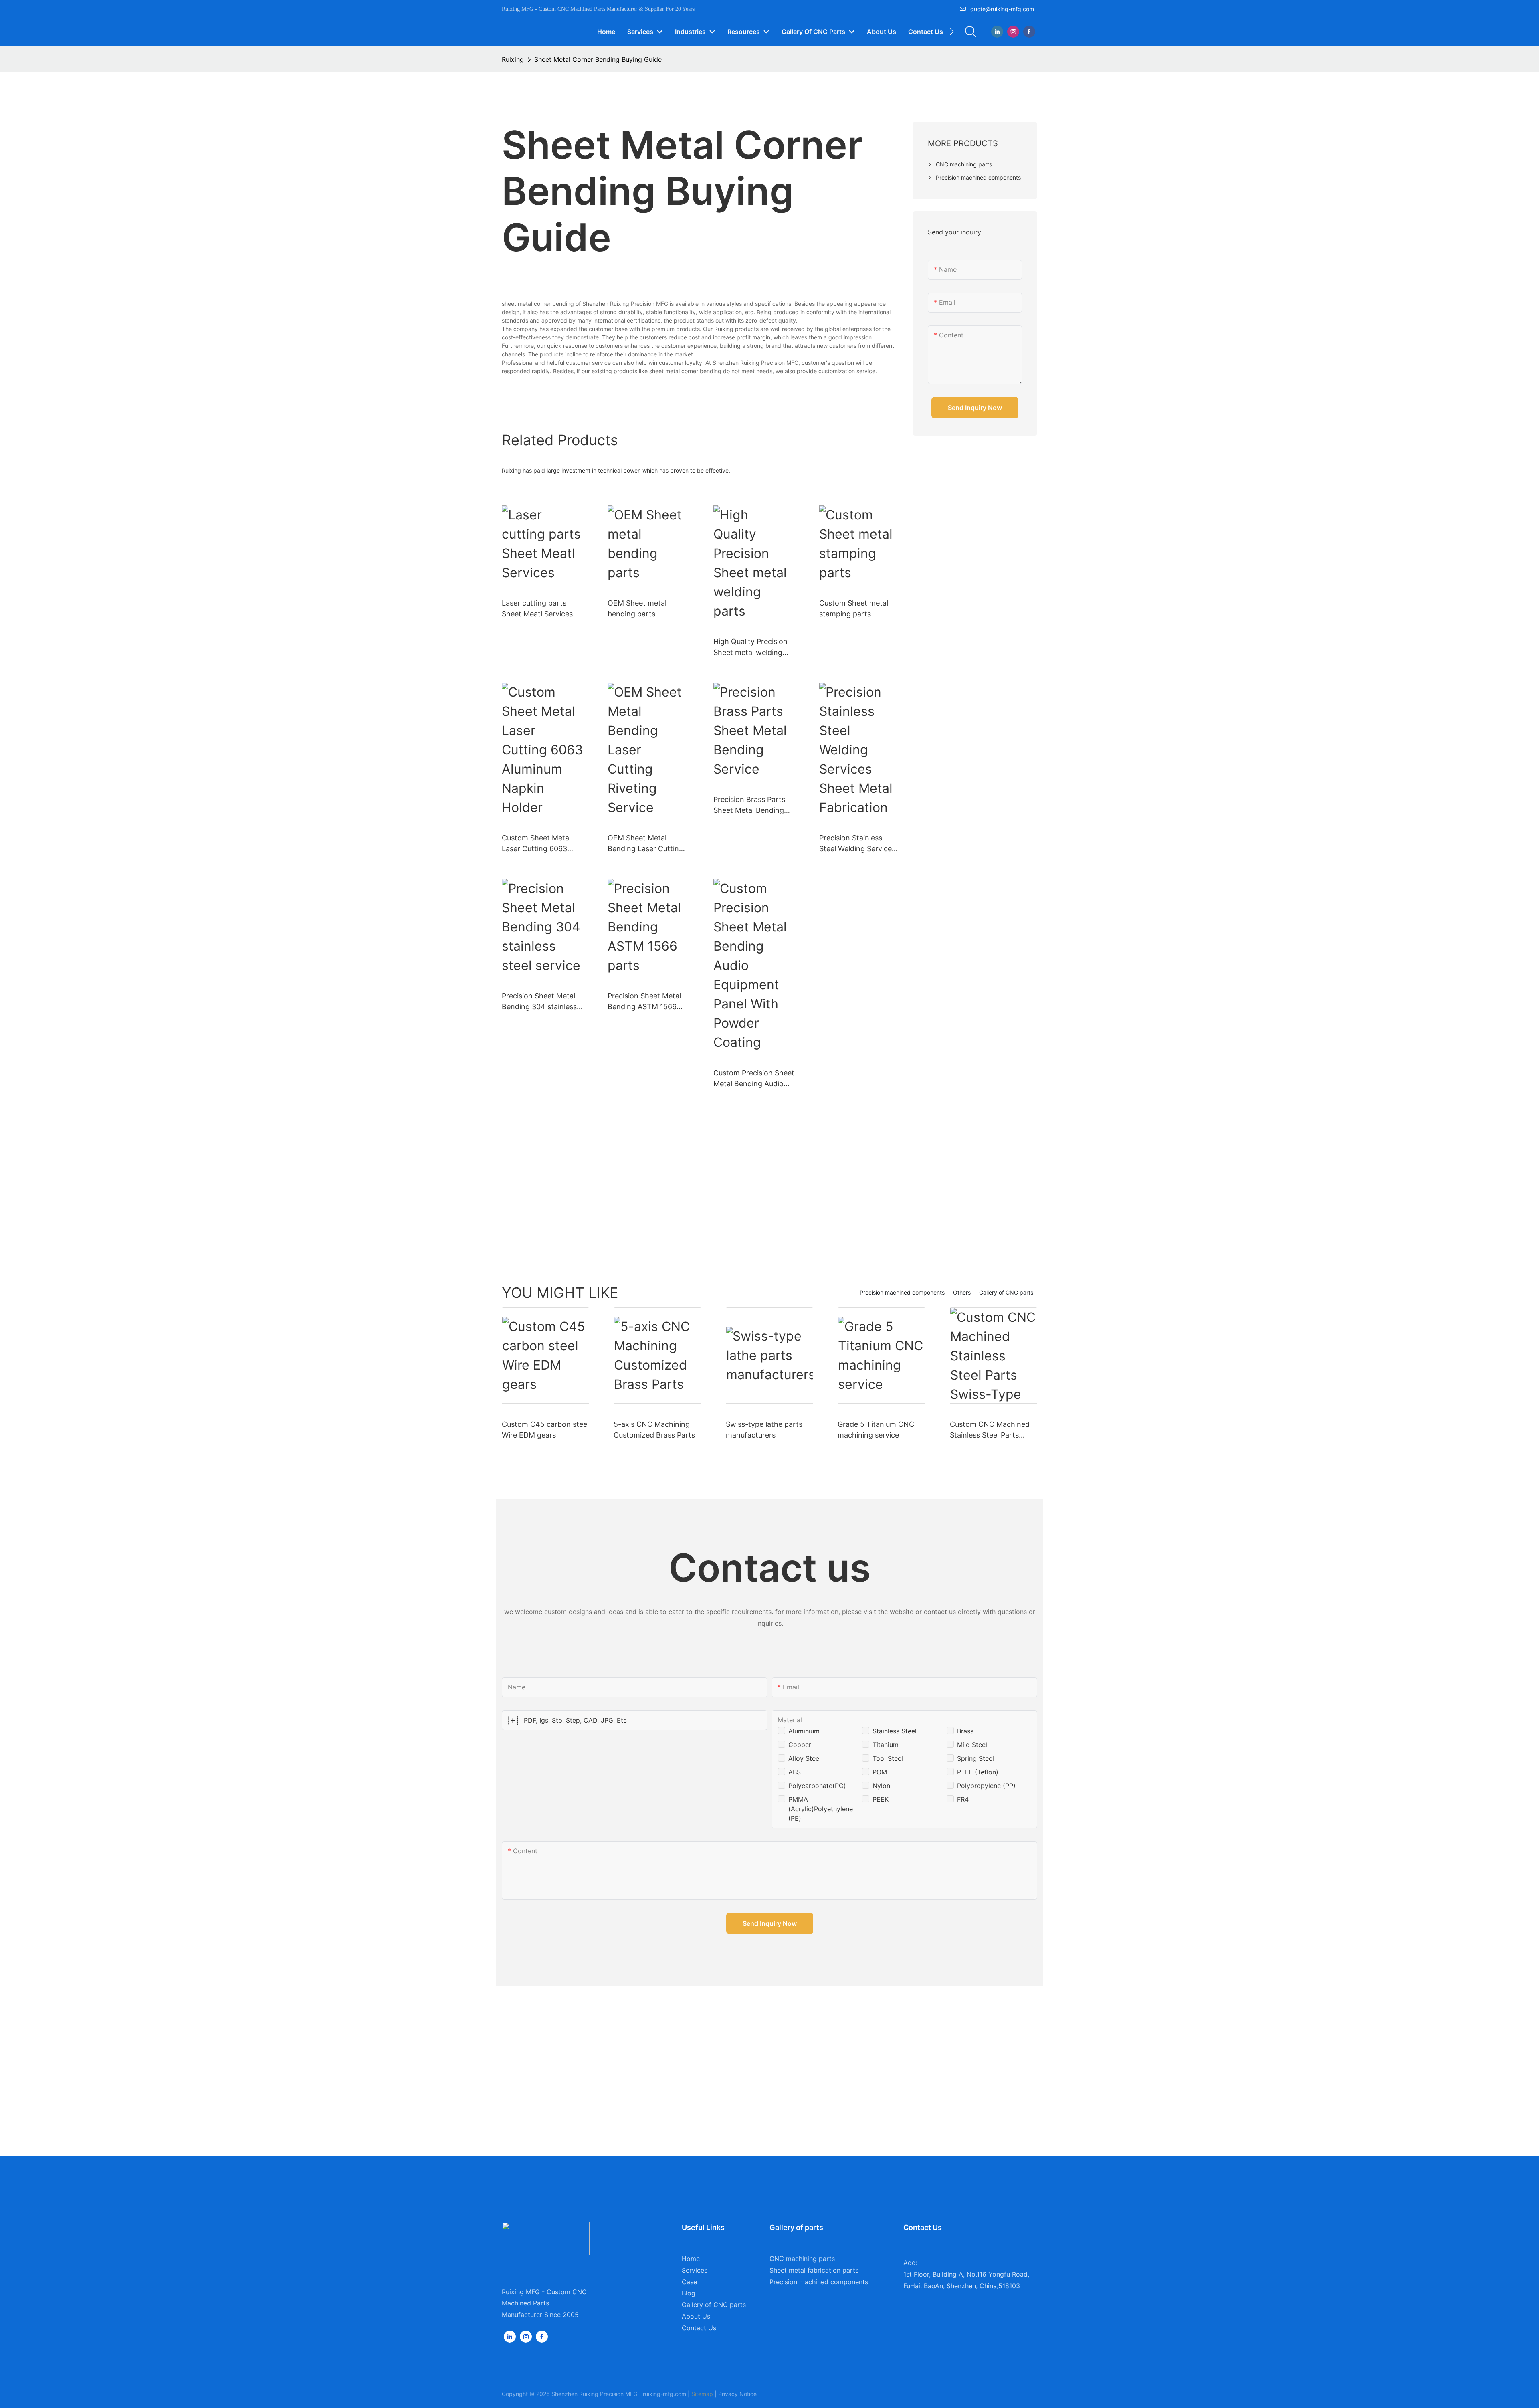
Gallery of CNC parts (1006, 1292)
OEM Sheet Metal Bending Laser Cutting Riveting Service (645, 844)
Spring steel (976, 1758)
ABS (795, 1772)
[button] (952, 32)
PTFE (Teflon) (978, 1772)
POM (880, 1772)
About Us (696, 2316)
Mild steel (972, 1745)
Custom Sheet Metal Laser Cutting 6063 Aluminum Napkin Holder (536, 844)
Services (695, 2270)
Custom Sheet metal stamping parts (854, 608)
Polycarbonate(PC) (817, 1786)
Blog (689, 2293)
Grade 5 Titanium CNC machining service (876, 1430)
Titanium (886, 1745)
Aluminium (804, 1731)
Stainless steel (895, 1731)
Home (691, 2259)
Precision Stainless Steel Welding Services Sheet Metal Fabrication (860, 844)
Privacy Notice (737, 2394)
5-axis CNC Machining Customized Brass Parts (654, 1430)
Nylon (881, 1786)
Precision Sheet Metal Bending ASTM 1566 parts (644, 1002)
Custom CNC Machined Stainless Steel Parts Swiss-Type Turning (990, 1430)
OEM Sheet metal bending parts (637, 608)
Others (962, 1292)
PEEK (881, 1799)
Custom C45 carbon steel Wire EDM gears (545, 1430)
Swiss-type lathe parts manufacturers (764, 1430)
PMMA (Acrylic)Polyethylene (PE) (821, 1809)
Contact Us (699, 2328)
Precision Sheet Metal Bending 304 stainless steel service (539, 1002)
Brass (965, 1731)
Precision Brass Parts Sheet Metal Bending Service (749, 805)
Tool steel (888, 1758)
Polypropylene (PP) (986, 1786)
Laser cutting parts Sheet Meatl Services (537, 608)
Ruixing (513, 59)
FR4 (963, 1799)
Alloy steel (805, 1758)
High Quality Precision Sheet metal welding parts (750, 647)
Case (689, 2282)
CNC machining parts (802, 2259)
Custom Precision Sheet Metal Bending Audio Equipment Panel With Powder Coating (754, 1079)
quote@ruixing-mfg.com (1002, 9)
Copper (800, 1745)
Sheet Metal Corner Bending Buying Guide (598, 59)
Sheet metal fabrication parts (814, 2270)
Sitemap (702, 2394)
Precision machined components (902, 1292)
